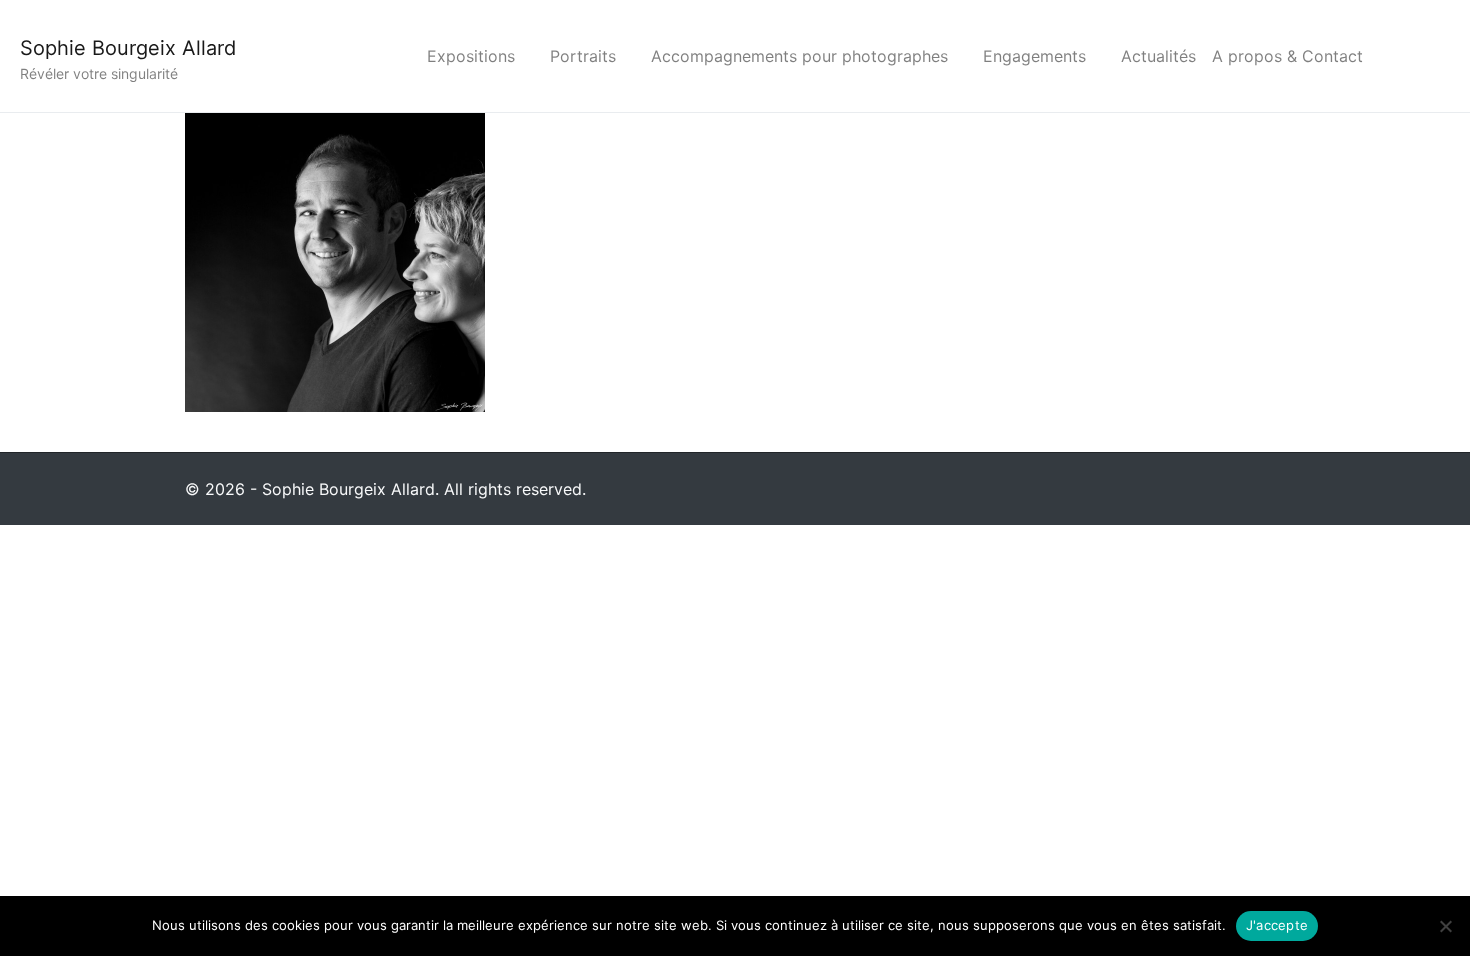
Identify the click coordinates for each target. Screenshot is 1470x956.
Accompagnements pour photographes (799, 56)
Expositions (471, 56)
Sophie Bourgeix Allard (128, 48)
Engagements (1034, 56)
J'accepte (1277, 925)
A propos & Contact (1287, 56)
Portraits (583, 56)
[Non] (1445, 926)
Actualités (1158, 56)
